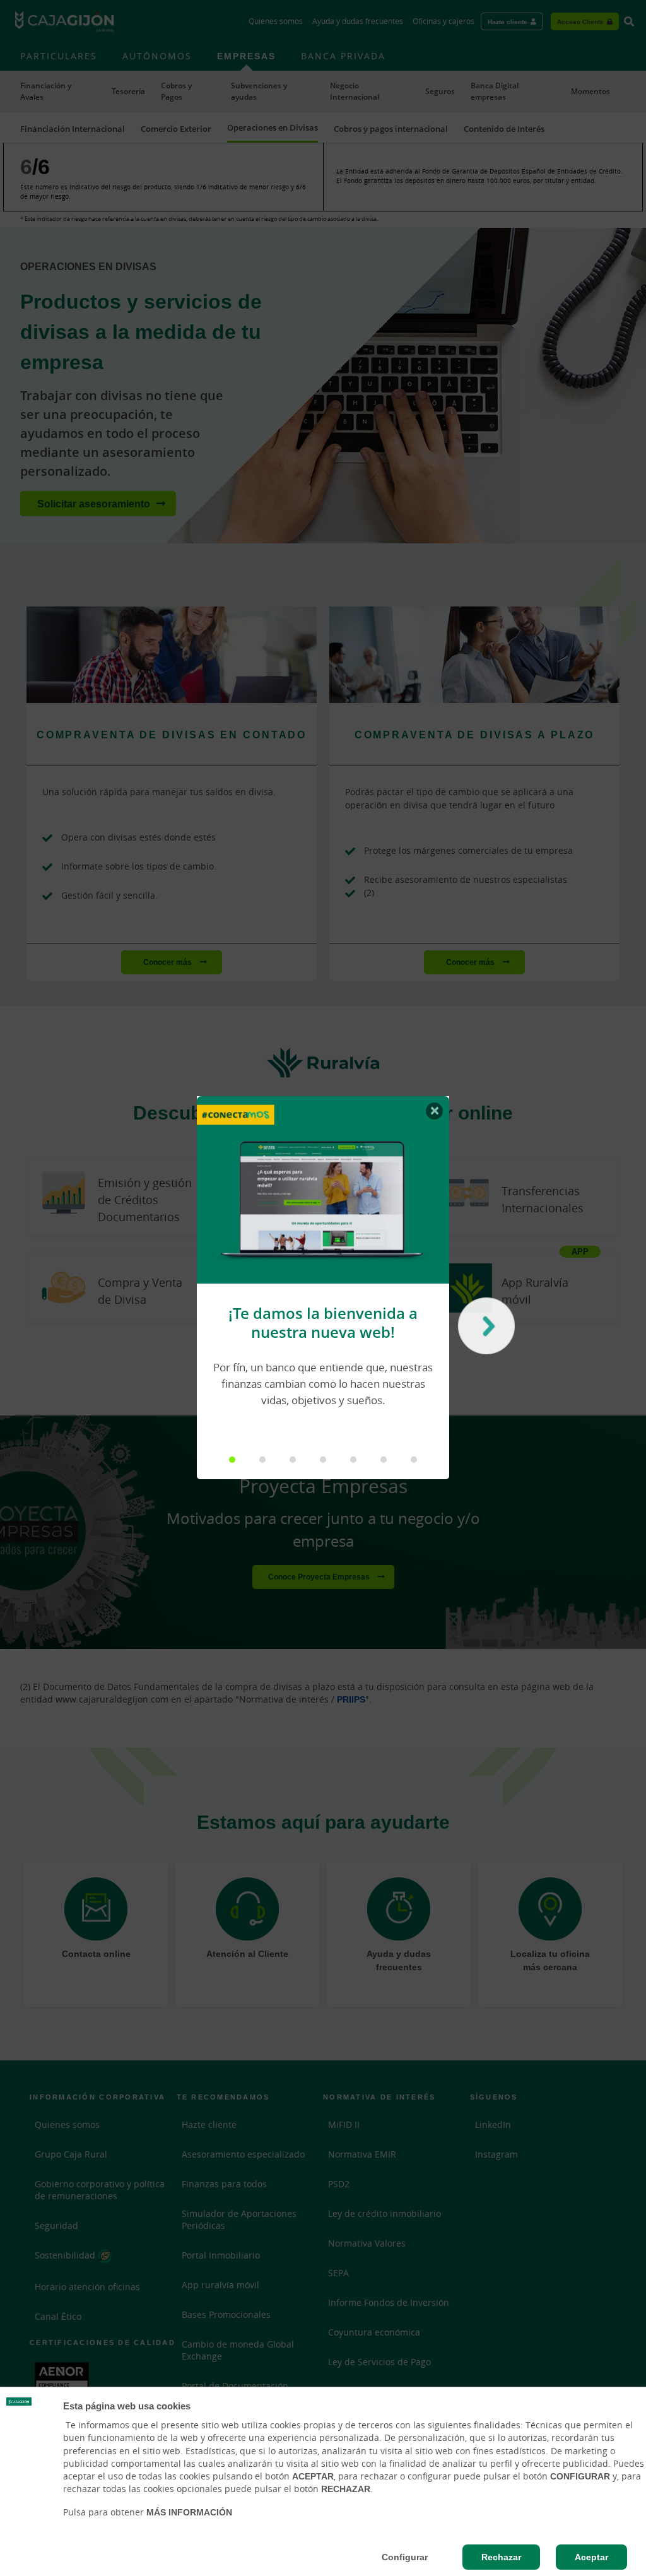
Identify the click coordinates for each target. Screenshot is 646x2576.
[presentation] (483, 1329)
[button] (232, 1460)
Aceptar (591, 2557)
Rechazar (501, 2557)
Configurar (405, 2557)
